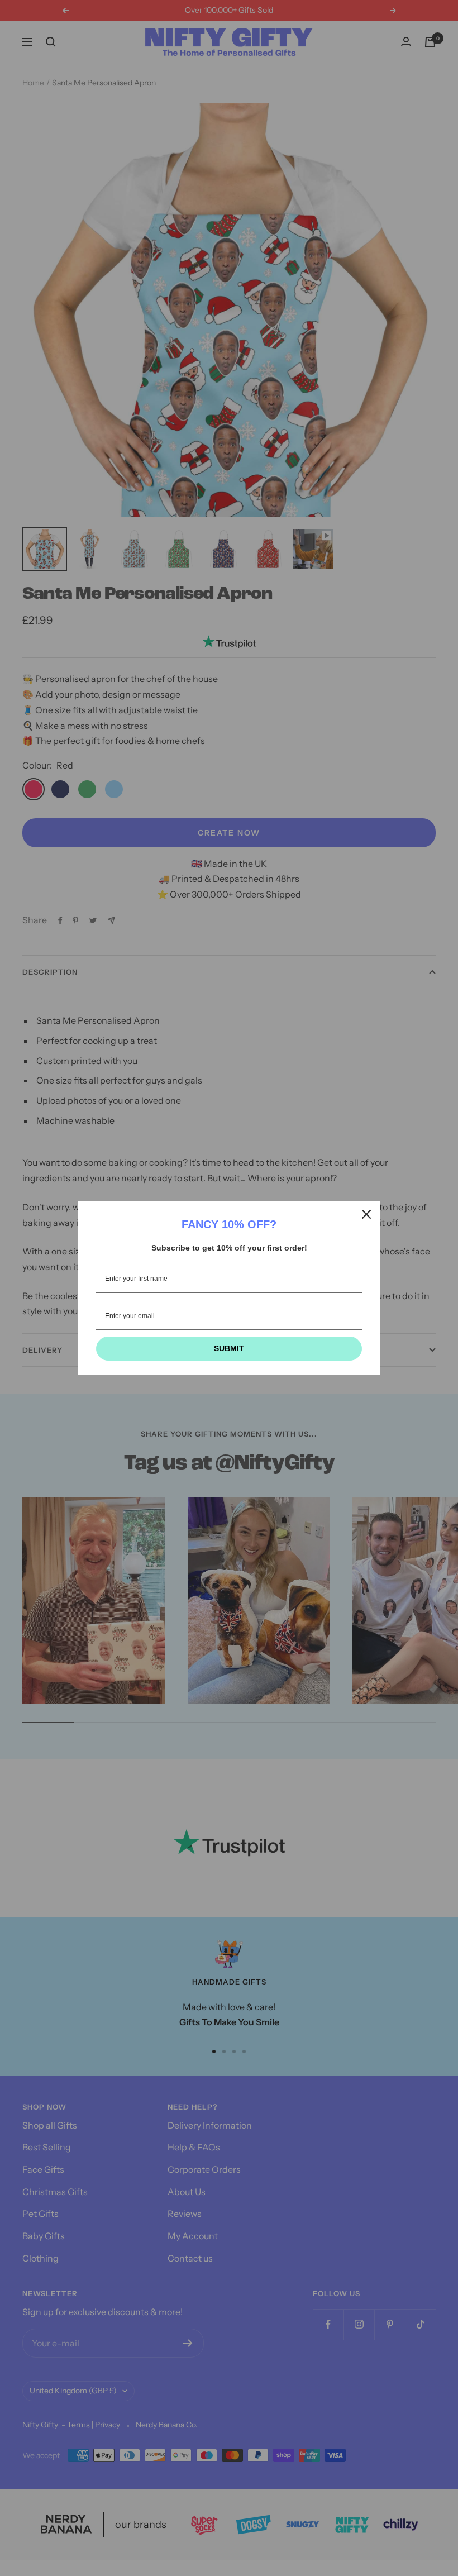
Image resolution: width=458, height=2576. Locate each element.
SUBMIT (229, 1348)
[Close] (366, 1214)
